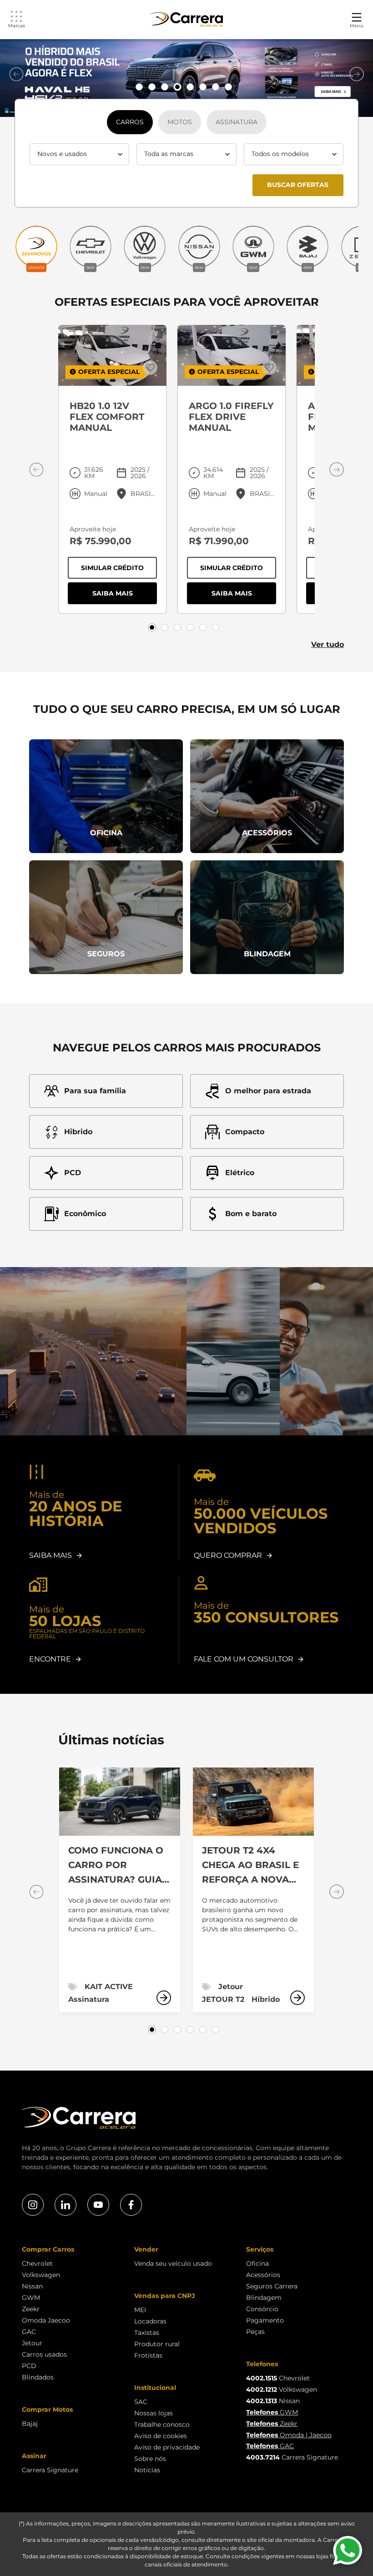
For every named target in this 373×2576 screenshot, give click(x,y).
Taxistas (147, 2333)
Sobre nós (150, 2459)
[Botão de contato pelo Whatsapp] (348, 2551)
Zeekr (31, 2309)
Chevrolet (37, 2263)
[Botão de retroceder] (16, 74)
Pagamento (265, 2320)
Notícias (147, 2470)
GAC (29, 2332)
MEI (140, 2310)
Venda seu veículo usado (173, 2263)
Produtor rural (157, 2344)
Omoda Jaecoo (46, 2320)
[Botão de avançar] (357, 74)
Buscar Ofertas (298, 185)
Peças (255, 2332)
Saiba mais (125, 595)
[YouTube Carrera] (98, 2205)
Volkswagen (41, 2275)
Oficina (257, 2263)
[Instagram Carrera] (33, 2205)
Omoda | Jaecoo (289, 2435)
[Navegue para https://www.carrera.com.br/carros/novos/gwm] (186, 78)
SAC (141, 2402)
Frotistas (148, 2355)
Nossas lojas (154, 2413)
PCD (29, 2366)
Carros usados (44, 2354)
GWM (31, 2298)
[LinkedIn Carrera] (66, 2205)
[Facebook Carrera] (131, 2205)
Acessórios (263, 2275)
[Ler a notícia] (164, 1998)
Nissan (32, 2286)
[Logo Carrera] (186, 20)
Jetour (32, 2343)
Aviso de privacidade (167, 2447)
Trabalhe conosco (162, 2424)
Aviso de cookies (161, 2436)
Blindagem (264, 2298)
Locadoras (150, 2321)
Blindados (38, 2377)
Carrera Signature (50, 2470)
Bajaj (30, 2424)
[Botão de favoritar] (150, 368)
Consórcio (262, 2309)
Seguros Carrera (272, 2286)
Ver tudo (328, 644)
